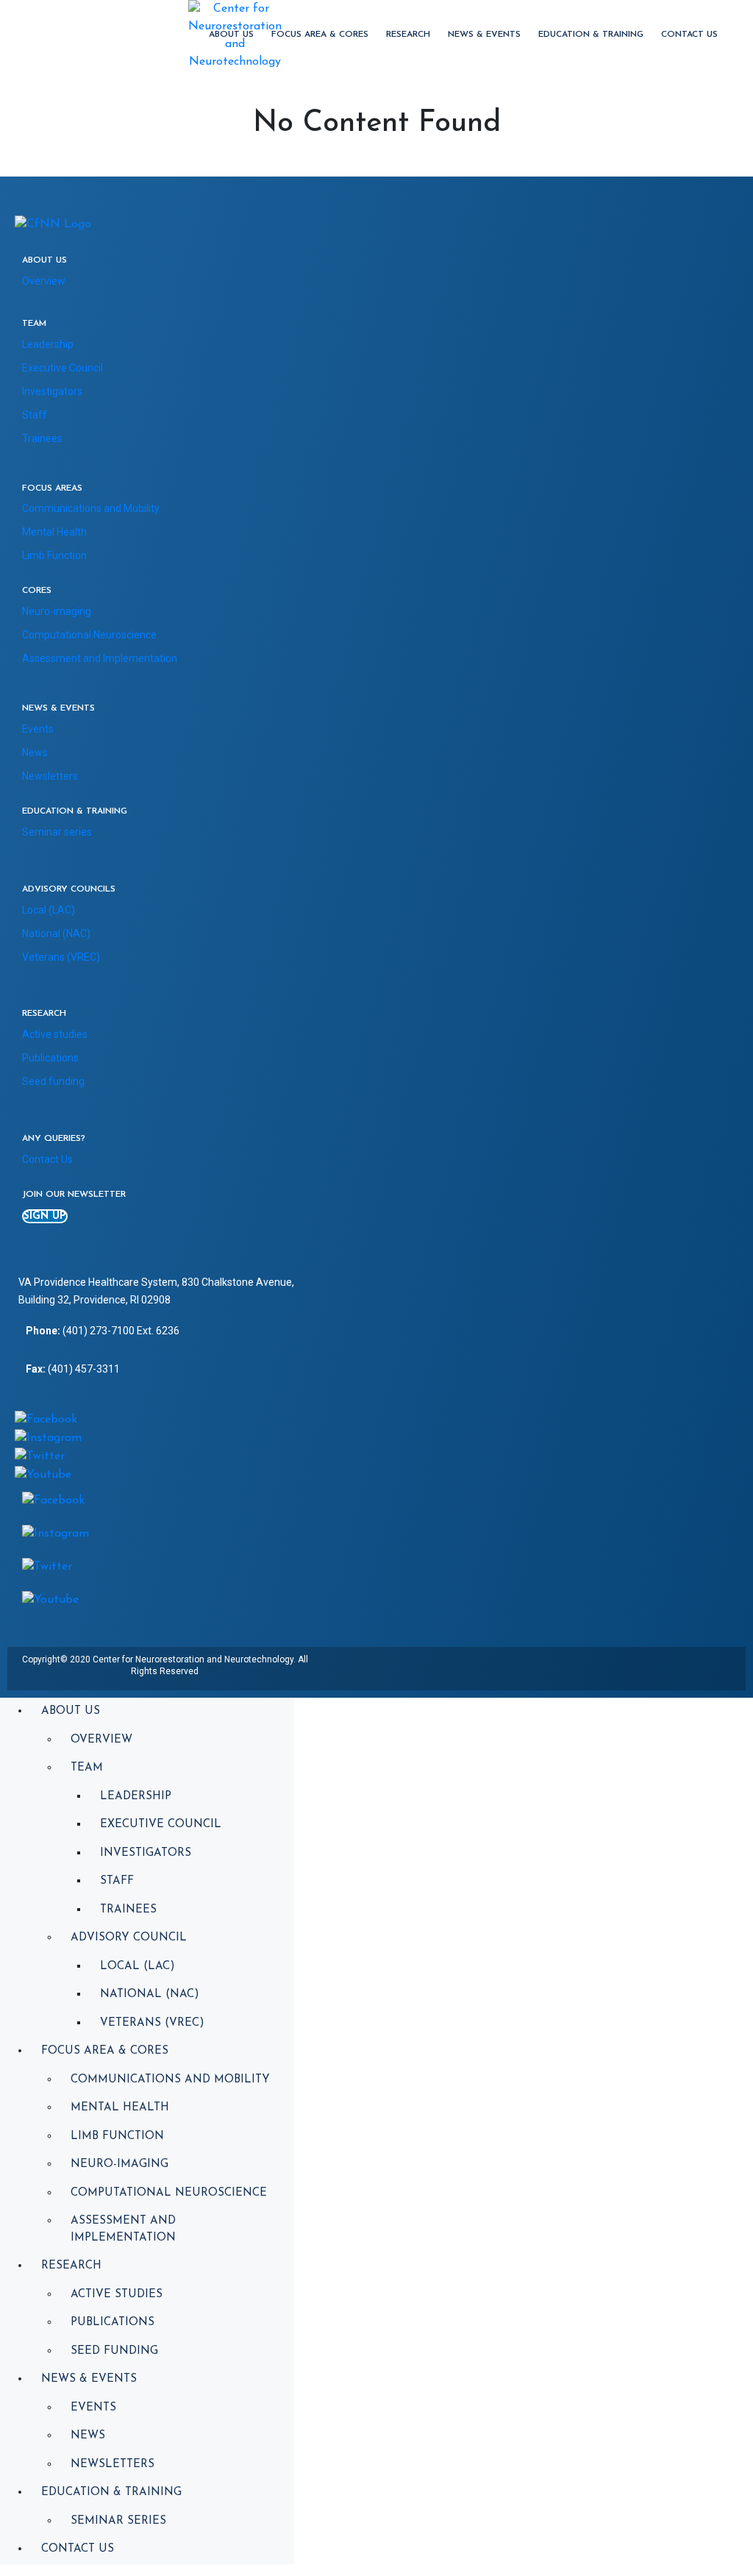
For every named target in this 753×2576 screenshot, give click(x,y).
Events (38, 729)
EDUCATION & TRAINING (591, 35)
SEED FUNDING (114, 2351)
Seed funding (53, 1081)
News (35, 752)
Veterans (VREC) (61, 957)
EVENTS (93, 2408)
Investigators (52, 391)
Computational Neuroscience (89, 635)
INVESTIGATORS (146, 1853)
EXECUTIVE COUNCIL (161, 1825)
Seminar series (57, 832)
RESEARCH (408, 35)
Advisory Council (129, 1938)
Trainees (42, 438)
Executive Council (63, 368)
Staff (35, 415)
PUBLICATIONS (113, 2323)
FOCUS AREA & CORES (320, 35)
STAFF (117, 1881)
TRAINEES (128, 1910)
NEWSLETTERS (113, 2465)
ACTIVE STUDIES (117, 2295)
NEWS (88, 2436)
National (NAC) (56, 933)
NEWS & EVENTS (484, 35)
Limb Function (54, 555)
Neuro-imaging (57, 611)
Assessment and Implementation (100, 658)
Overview (44, 281)
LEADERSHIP (136, 1797)
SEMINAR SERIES (118, 2521)
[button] (45, 1216)
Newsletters (50, 776)
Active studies (55, 1034)
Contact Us (689, 35)
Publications (50, 1058)
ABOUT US (231, 35)
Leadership (48, 344)
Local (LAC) (49, 910)
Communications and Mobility (91, 508)
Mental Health (54, 532)
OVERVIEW (101, 1740)
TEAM (87, 1768)
